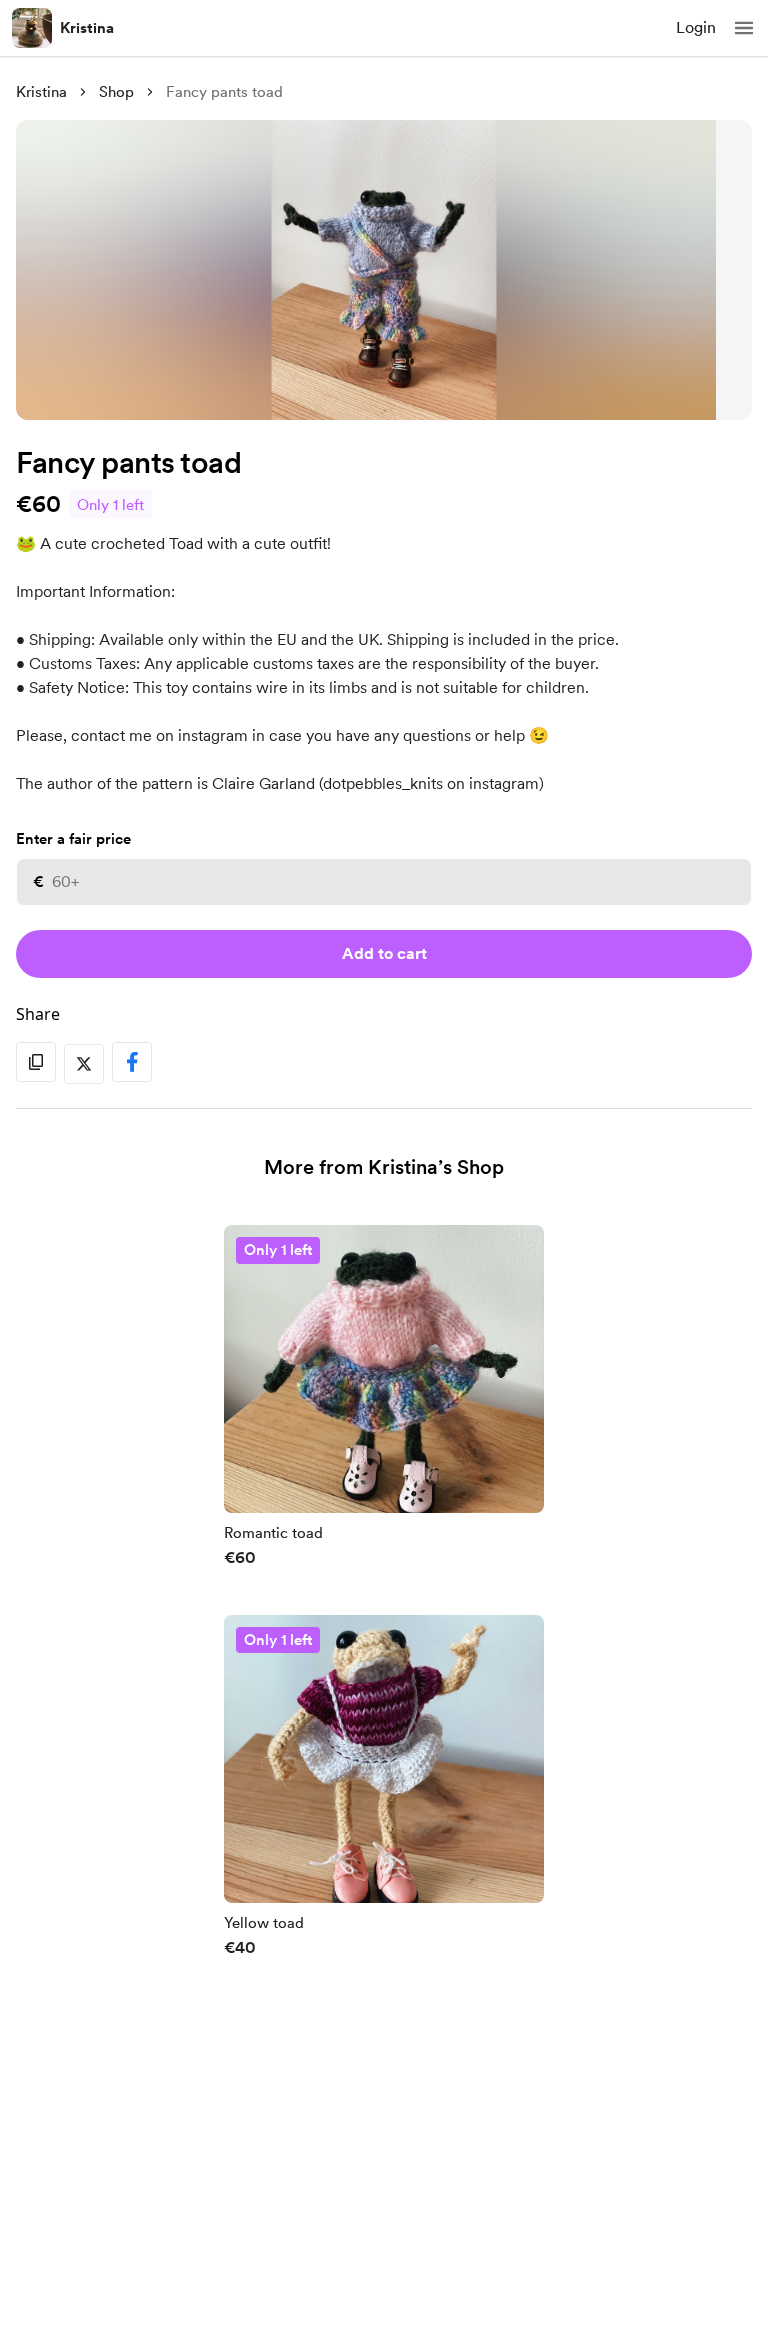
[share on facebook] (132, 1062)
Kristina (87, 28)
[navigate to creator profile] (32, 28)
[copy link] (36, 1062)
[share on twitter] (84, 1064)
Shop (116, 92)
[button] (744, 28)
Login (696, 27)
